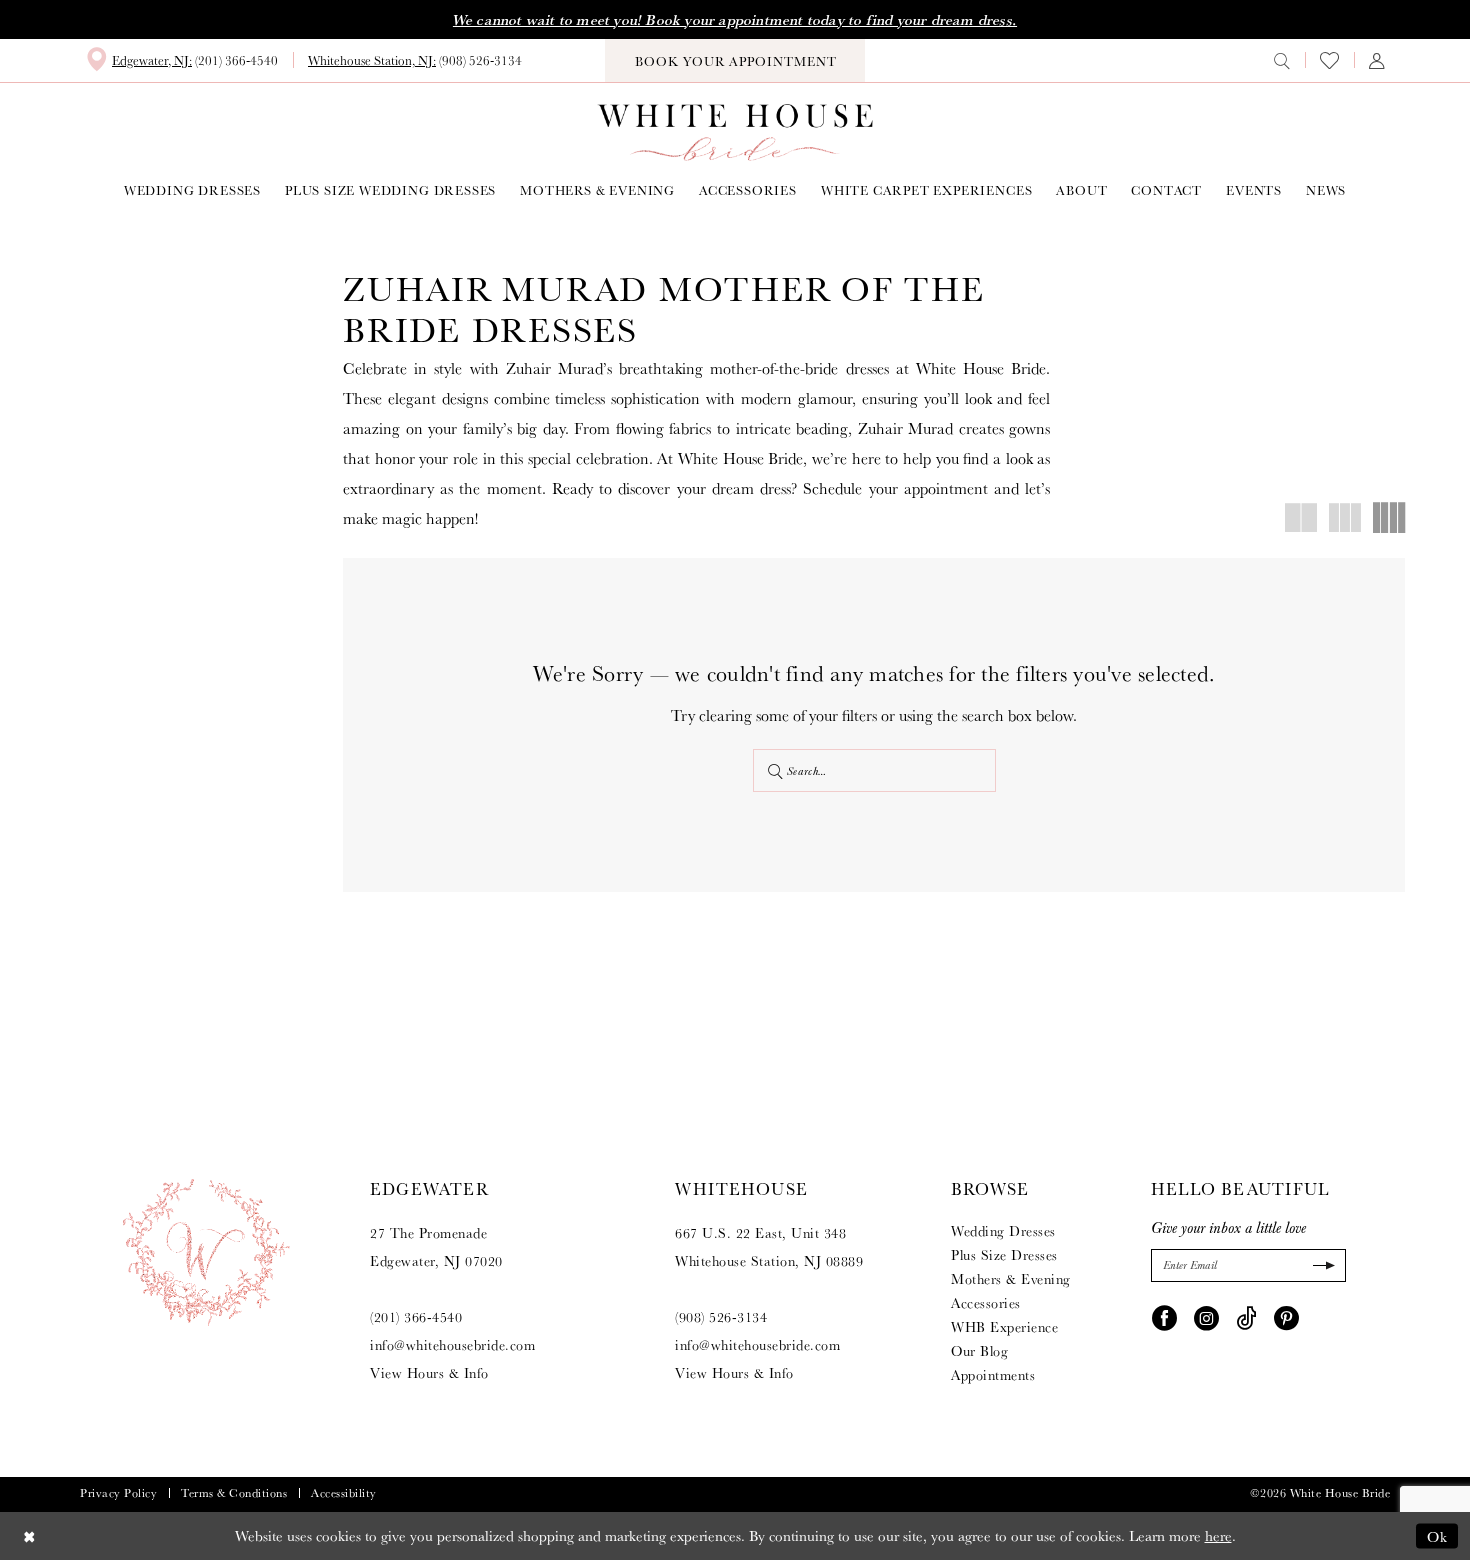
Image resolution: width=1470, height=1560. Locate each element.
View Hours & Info (429, 1373)
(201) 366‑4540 (416, 1317)
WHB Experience (1004, 1327)
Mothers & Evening (1011, 1279)
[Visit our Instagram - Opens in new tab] (1206, 1317)
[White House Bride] (735, 132)
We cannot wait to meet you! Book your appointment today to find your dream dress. (735, 20)
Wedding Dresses (1003, 1231)
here (1218, 1535)
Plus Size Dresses (1004, 1255)
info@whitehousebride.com (452, 1345)
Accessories (986, 1303)
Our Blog (979, 1351)
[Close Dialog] (29, 1535)
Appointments (993, 1375)
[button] (1377, 60)
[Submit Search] (776, 770)
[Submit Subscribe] (1321, 1265)
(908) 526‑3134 (721, 1317)
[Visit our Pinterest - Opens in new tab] (1286, 1317)
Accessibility (344, 1493)
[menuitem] (181, 60)
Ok (1437, 1535)
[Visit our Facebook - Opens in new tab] (1164, 1317)
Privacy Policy (118, 1493)
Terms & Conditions (234, 1493)
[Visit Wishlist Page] (1329, 60)
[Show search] (1282, 60)
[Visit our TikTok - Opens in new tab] (1246, 1317)
